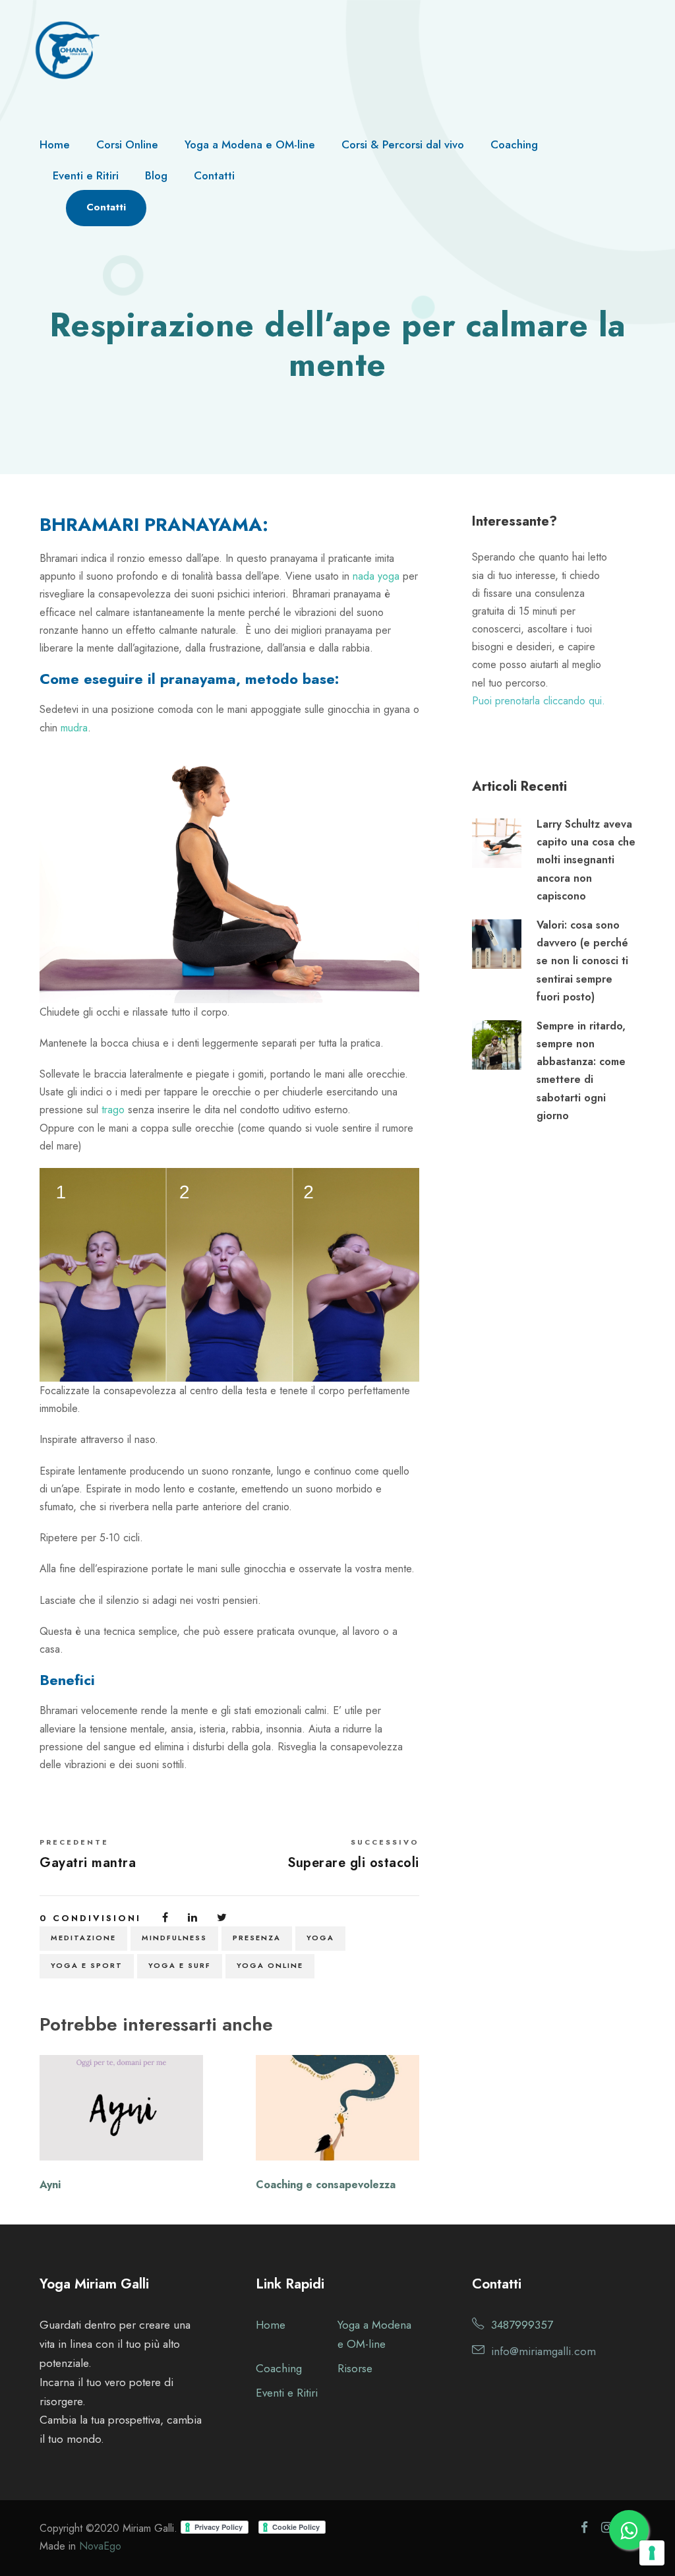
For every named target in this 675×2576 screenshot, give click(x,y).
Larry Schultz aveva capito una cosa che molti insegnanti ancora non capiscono (586, 860)
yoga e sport (87, 1965)
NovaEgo (100, 2546)
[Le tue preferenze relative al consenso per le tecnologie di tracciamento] (652, 2553)
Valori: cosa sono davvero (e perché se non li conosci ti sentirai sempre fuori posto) (582, 961)
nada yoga (376, 576)
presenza (257, 1938)
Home (55, 144)
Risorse (355, 2368)
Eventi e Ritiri (86, 175)
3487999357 (522, 2325)
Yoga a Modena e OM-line (250, 144)
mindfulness (174, 1938)
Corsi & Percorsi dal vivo (403, 144)
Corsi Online (127, 144)
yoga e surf (180, 1965)
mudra (74, 728)
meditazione (83, 1938)
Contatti (214, 175)
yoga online (270, 1965)
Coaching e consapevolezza (326, 2185)
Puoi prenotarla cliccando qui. (539, 701)
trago (113, 1110)
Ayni (50, 2185)
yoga (320, 1938)
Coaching (514, 144)
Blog (156, 175)
